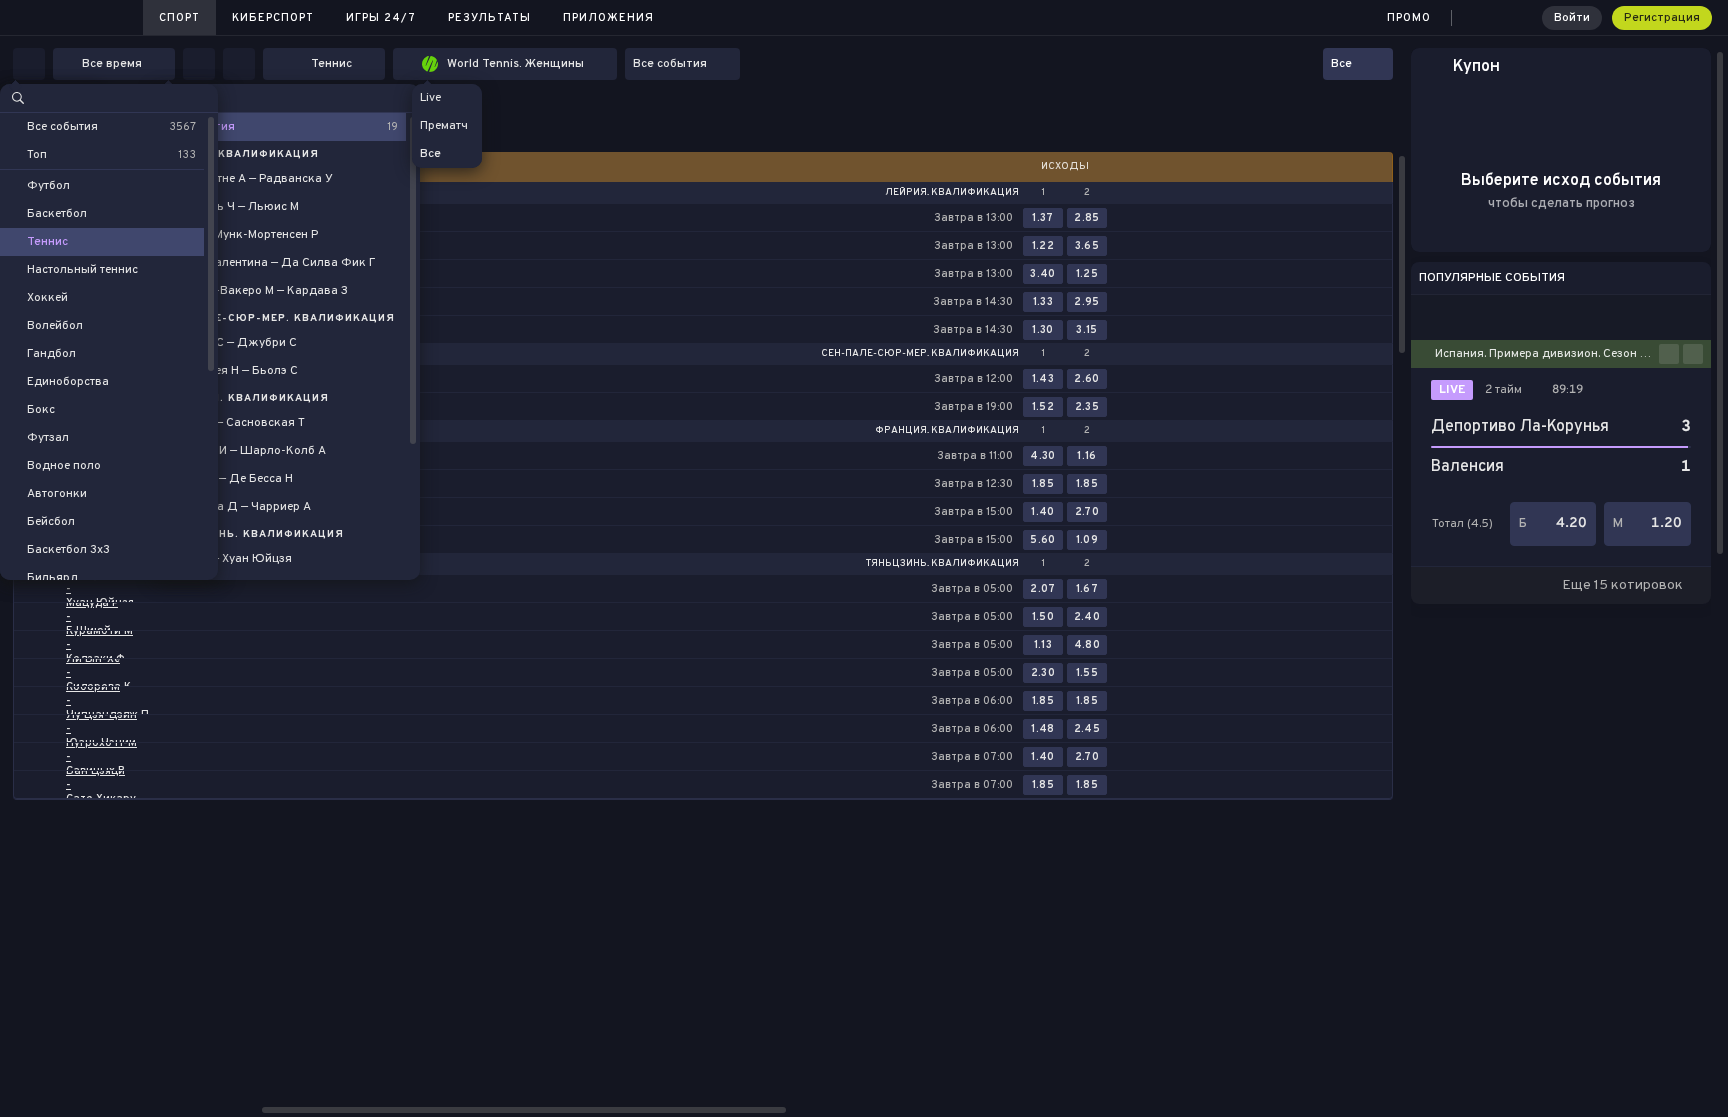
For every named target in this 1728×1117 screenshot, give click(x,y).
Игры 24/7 (381, 18)
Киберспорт (273, 18)
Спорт (179, 18)
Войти (1572, 18)
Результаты (489, 18)
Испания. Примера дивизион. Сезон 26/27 (1547, 354)
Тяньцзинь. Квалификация (942, 564)
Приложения (608, 18)
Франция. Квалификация (947, 431)
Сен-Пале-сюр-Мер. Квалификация (920, 354)
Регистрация (1662, 18)
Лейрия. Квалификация (952, 193)
